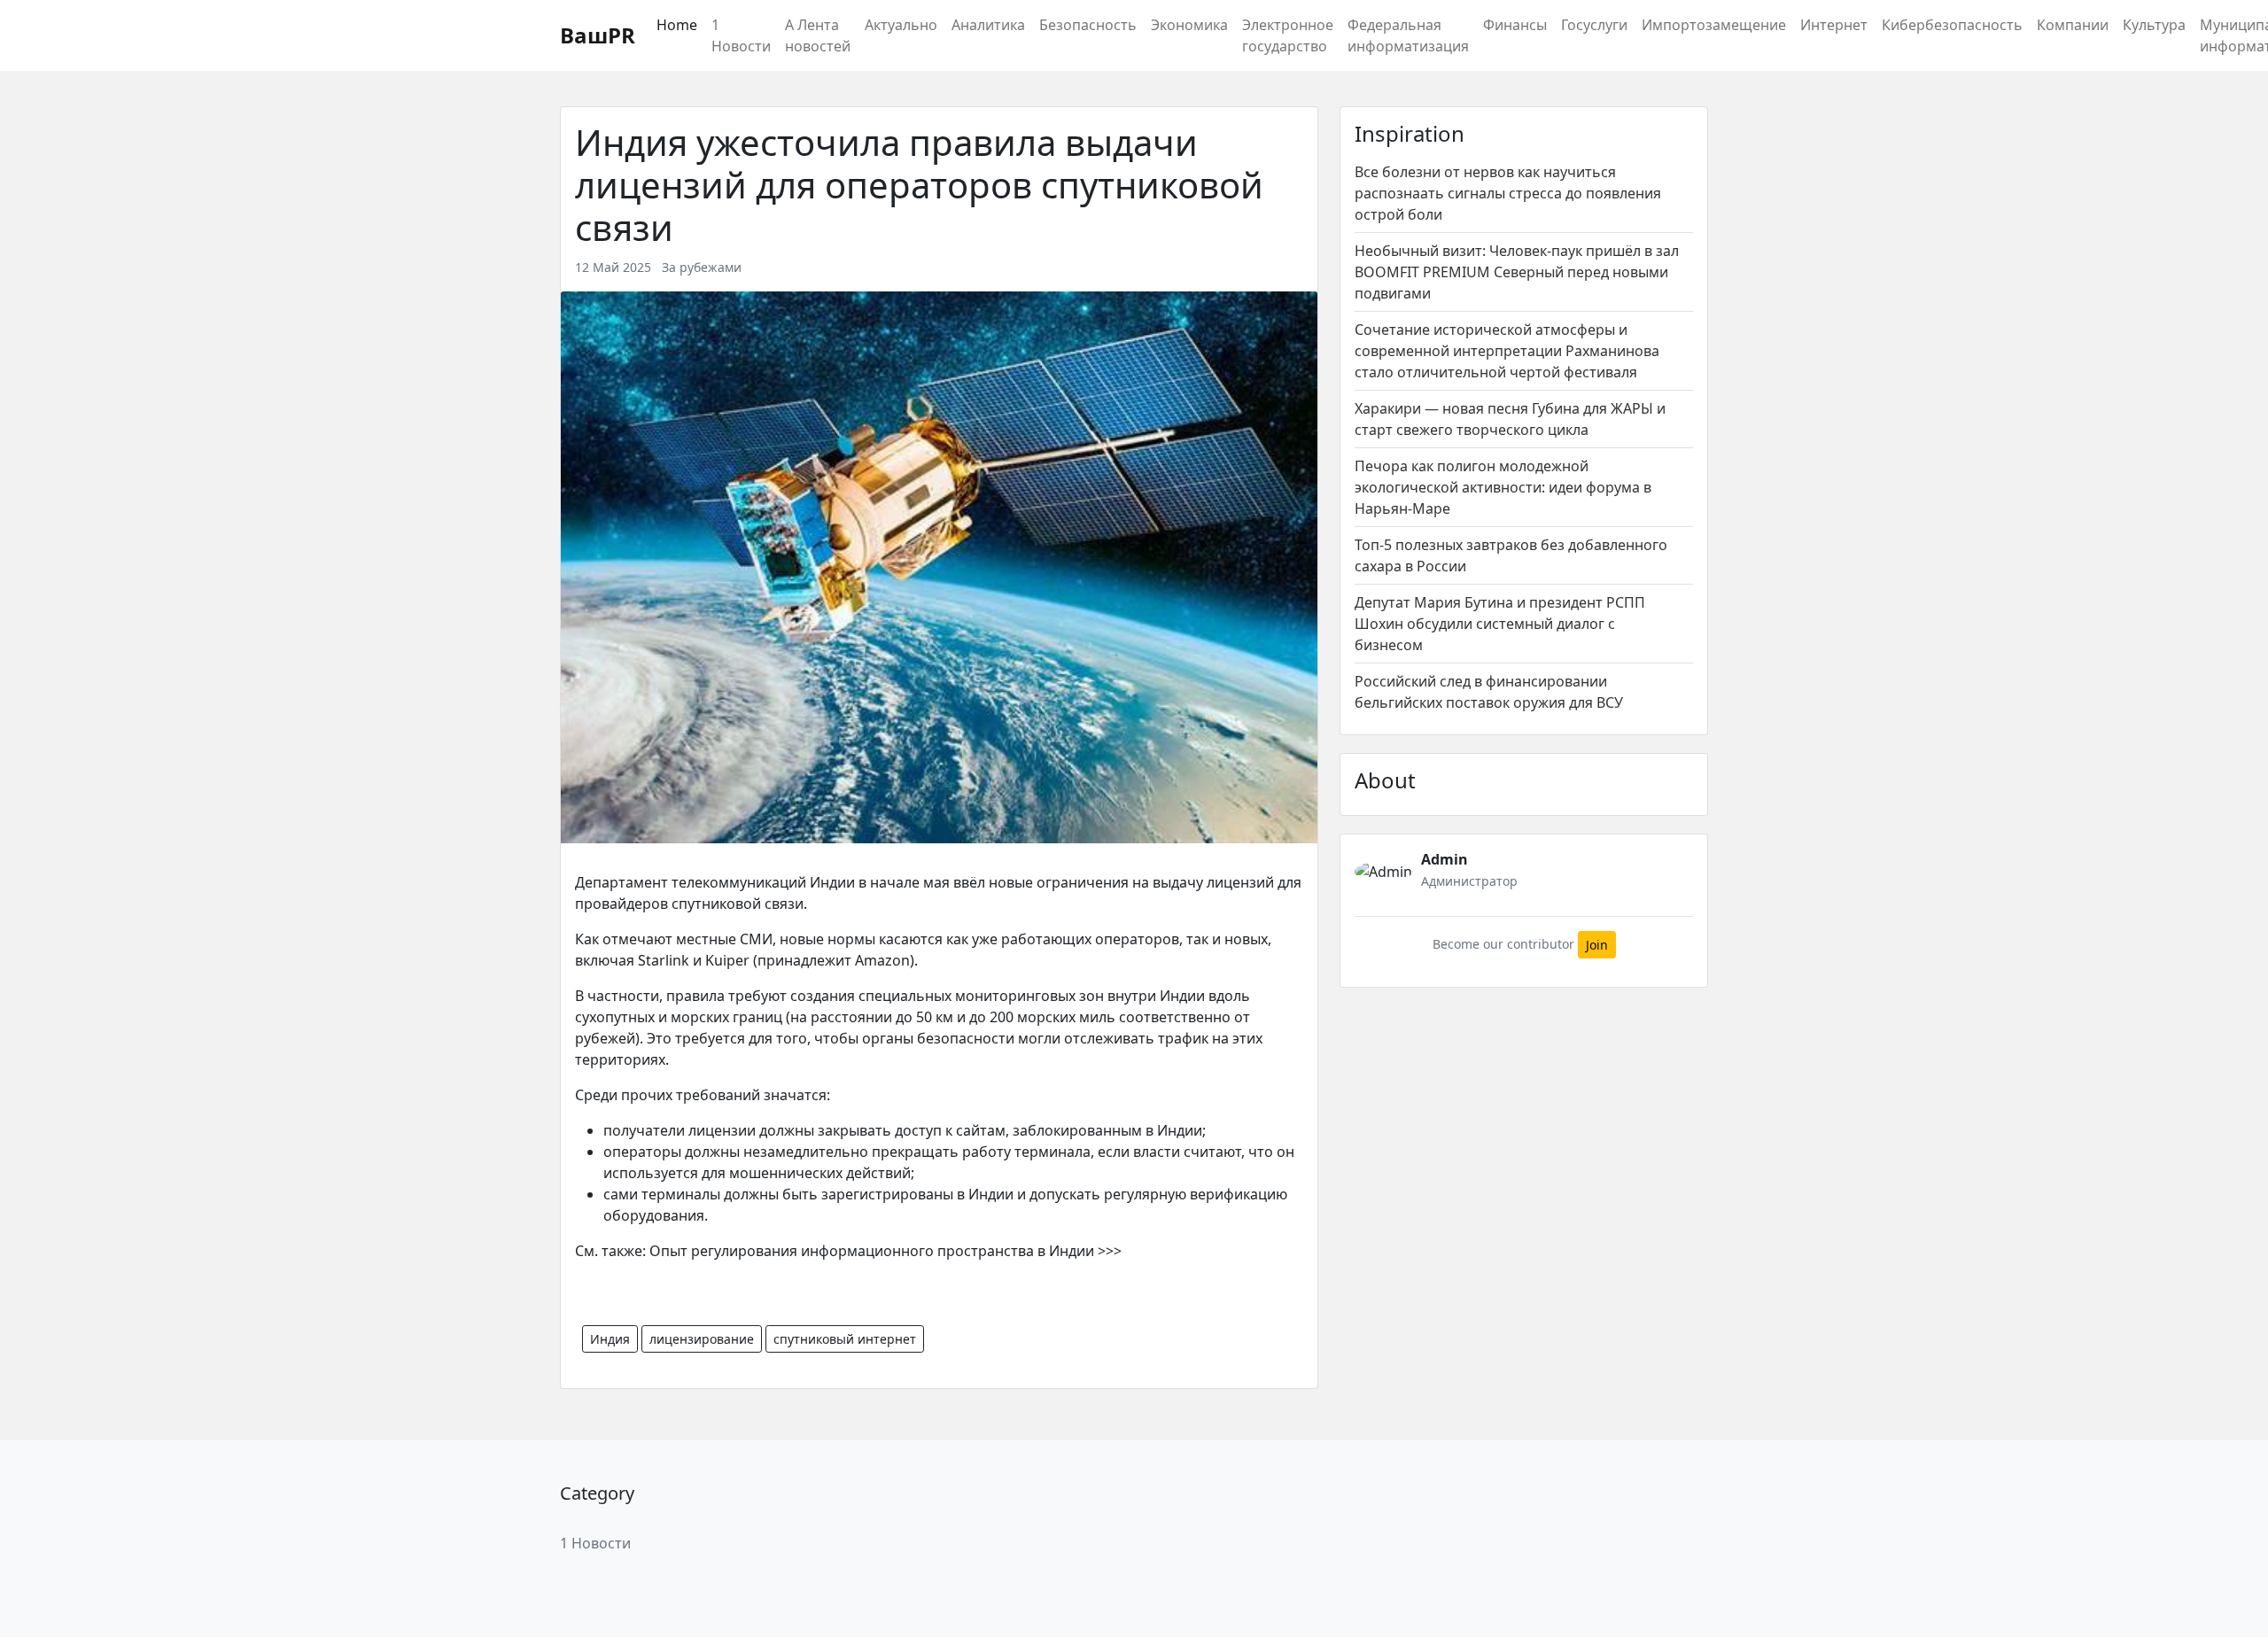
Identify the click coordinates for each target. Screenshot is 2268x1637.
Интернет (1834, 25)
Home (677, 25)
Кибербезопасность (1952, 25)
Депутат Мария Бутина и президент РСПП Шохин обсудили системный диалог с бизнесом (1500, 624)
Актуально (901, 25)
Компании (2073, 25)
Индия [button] (610, 1339)
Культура (2154, 25)
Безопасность (1088, 25)
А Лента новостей (818, 35)
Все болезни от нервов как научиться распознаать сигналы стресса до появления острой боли (1508, 193)
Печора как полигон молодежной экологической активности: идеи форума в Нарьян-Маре (1503, 487)
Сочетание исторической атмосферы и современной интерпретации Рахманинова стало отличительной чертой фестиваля (1507, 351)
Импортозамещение (1714, 25)
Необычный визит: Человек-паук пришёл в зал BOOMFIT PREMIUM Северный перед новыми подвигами (1517, 272)
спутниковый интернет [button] (845, 1339)
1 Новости (741, 35)
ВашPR (598, 35)
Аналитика (988, 25)
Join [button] (1597, 945)
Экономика (1189, 25)
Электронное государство (1288, 35)
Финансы (1515, 25)
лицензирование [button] (702, 1339)
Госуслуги (1594, 25)
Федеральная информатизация (1408, 35)
